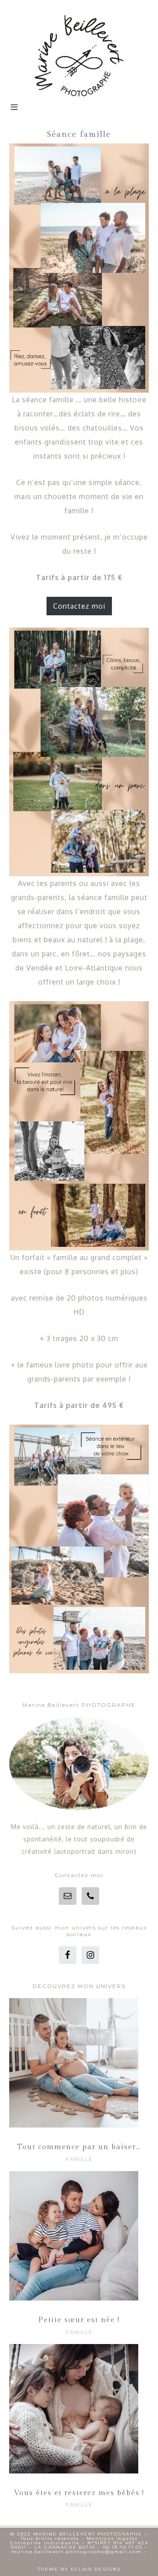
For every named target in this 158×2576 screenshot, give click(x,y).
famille (79, 2159)
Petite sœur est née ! (79, 2320)
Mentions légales (112, 2538)
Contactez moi (79, 606)
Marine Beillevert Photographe (79, 55)
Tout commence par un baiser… (79, 2147)
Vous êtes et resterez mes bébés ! (79, 2493)
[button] (14, 112)
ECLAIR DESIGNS (96, 2569)
